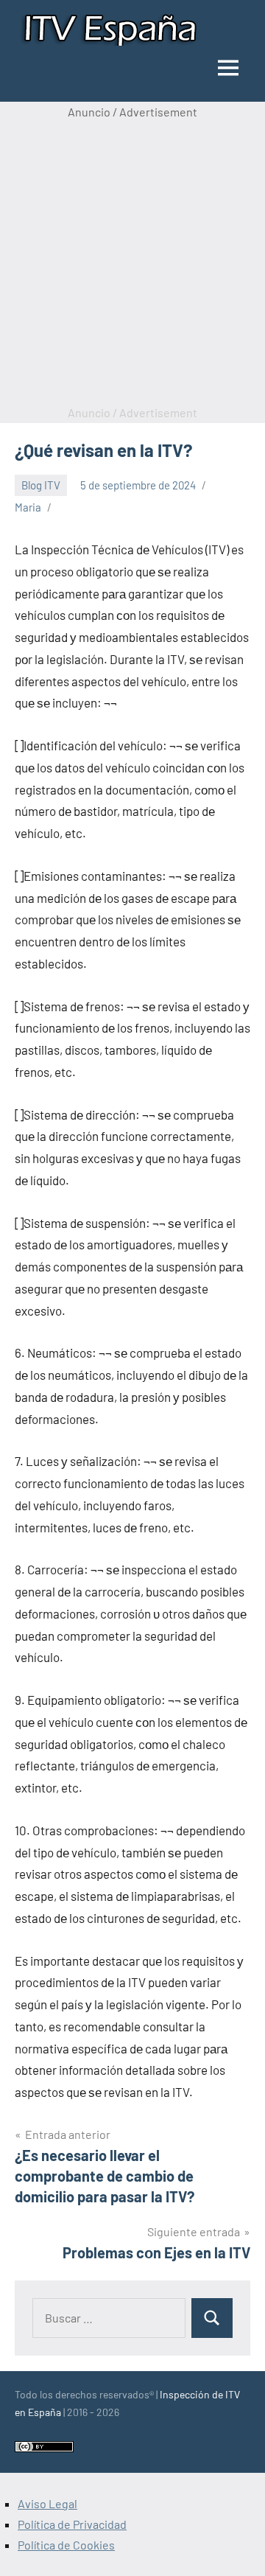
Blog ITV (41, 485)
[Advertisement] (132, 262)
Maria (28, 507)
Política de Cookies (66, 2545)
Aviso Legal (47, 2503)
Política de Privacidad (72, 2524)
